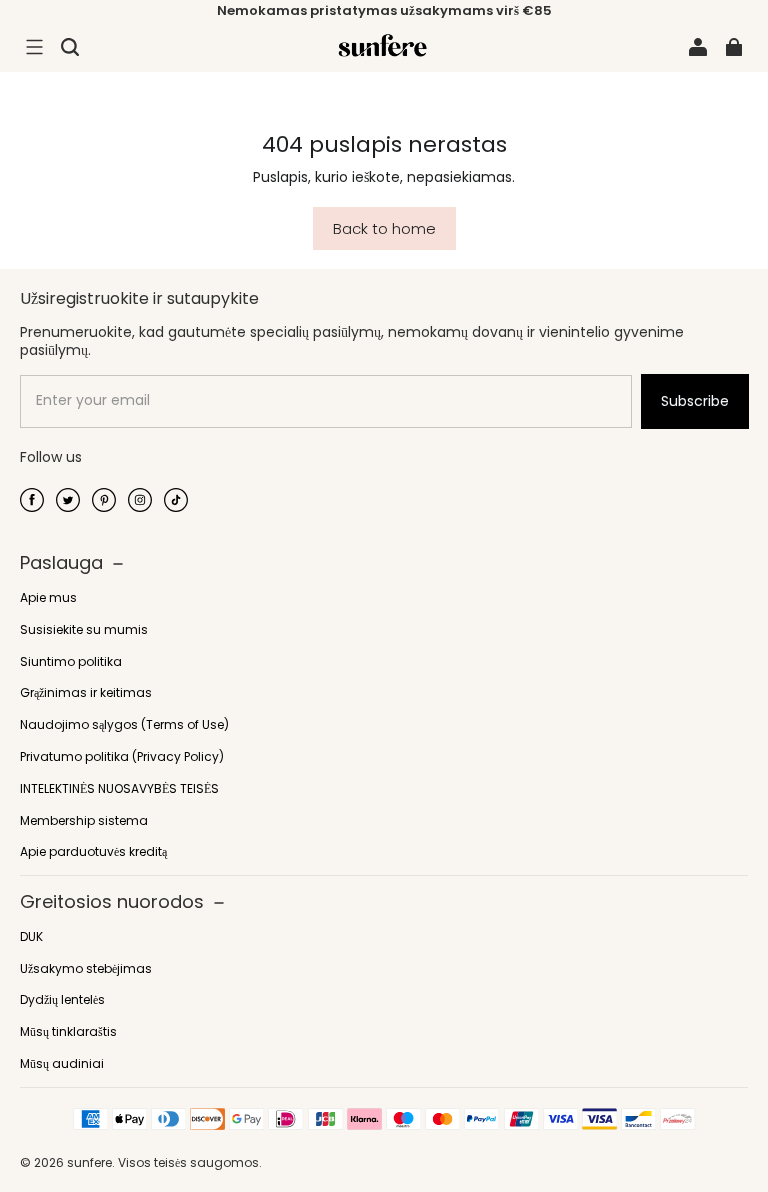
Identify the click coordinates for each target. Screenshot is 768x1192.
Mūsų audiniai (62, 1064)
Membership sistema (84, 821)
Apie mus (48, 598)
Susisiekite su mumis (84, 630)
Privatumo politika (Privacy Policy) (122, 757)
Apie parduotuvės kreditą (93, 852)
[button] (34, 47)
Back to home (384, 228)
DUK (31, 937)
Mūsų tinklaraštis (68, 1032)
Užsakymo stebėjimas (86, 969)
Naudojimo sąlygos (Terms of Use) (124, 725)
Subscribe (695, 401)
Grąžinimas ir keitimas (86, 693)
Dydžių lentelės (62, 1000)
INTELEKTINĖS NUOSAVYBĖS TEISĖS (119, 789)
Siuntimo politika (71, 662)
